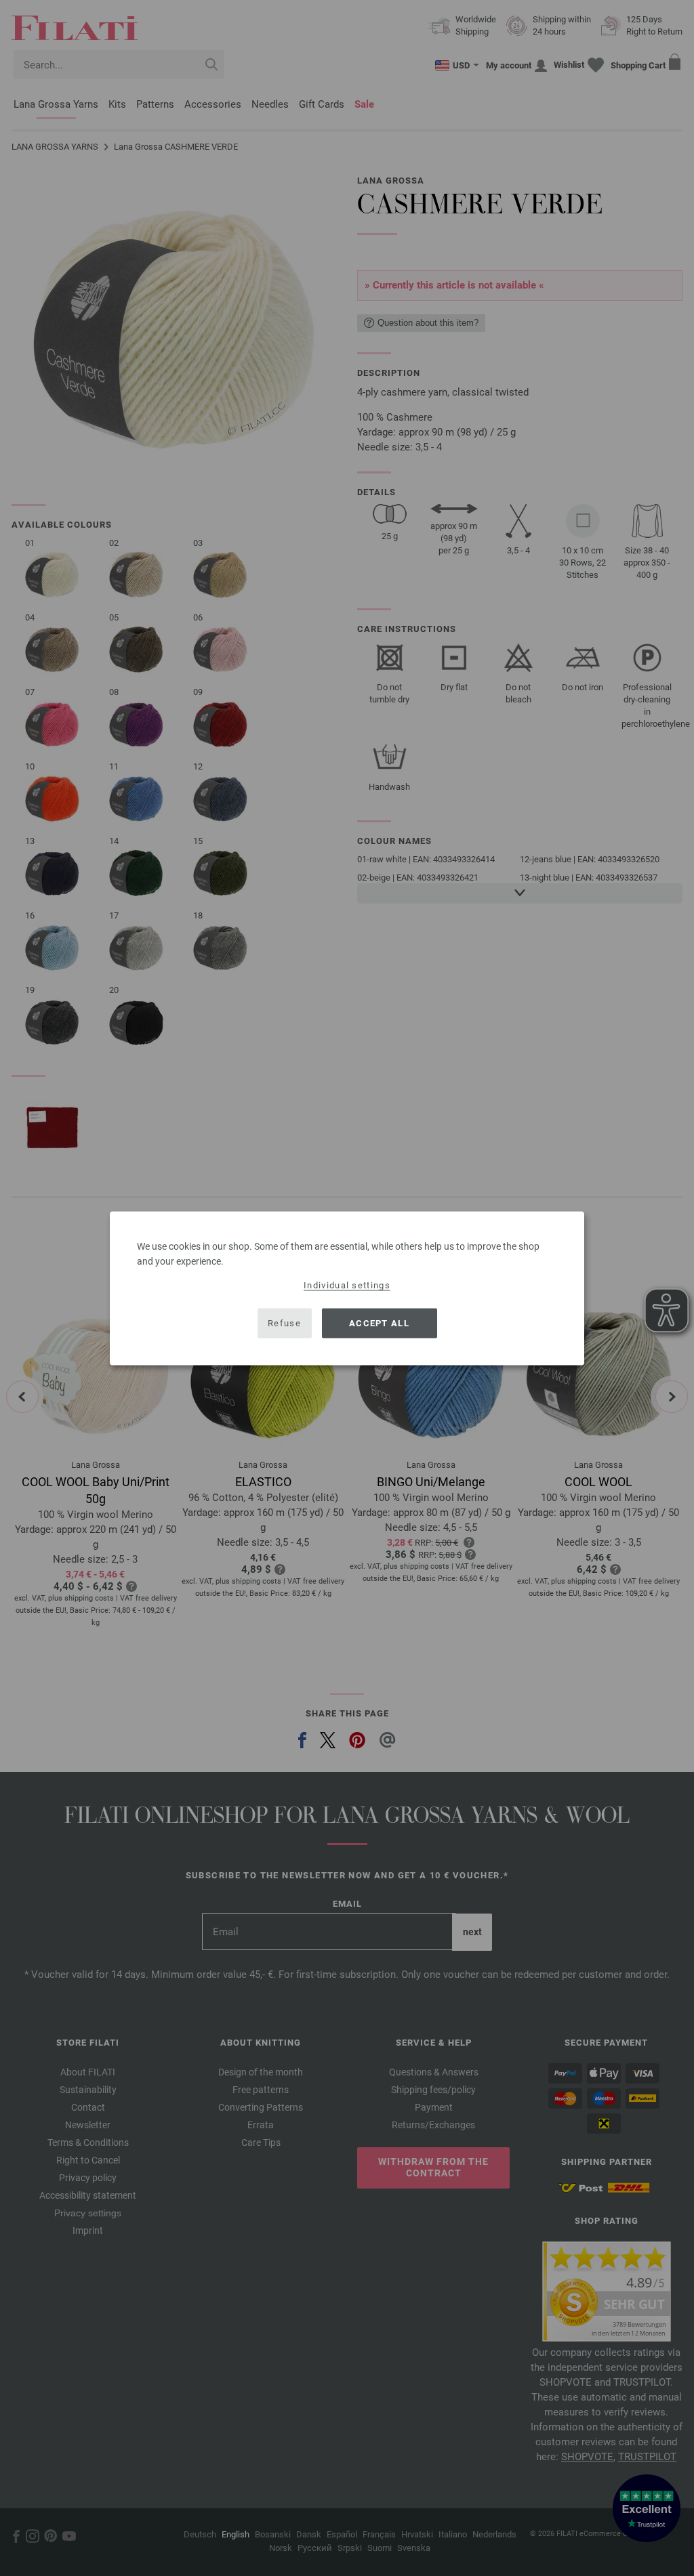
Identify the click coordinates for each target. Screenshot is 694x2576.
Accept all (379, 1323)
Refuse (284, 1323)
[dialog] (347, 1288)
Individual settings (347, 1285)
